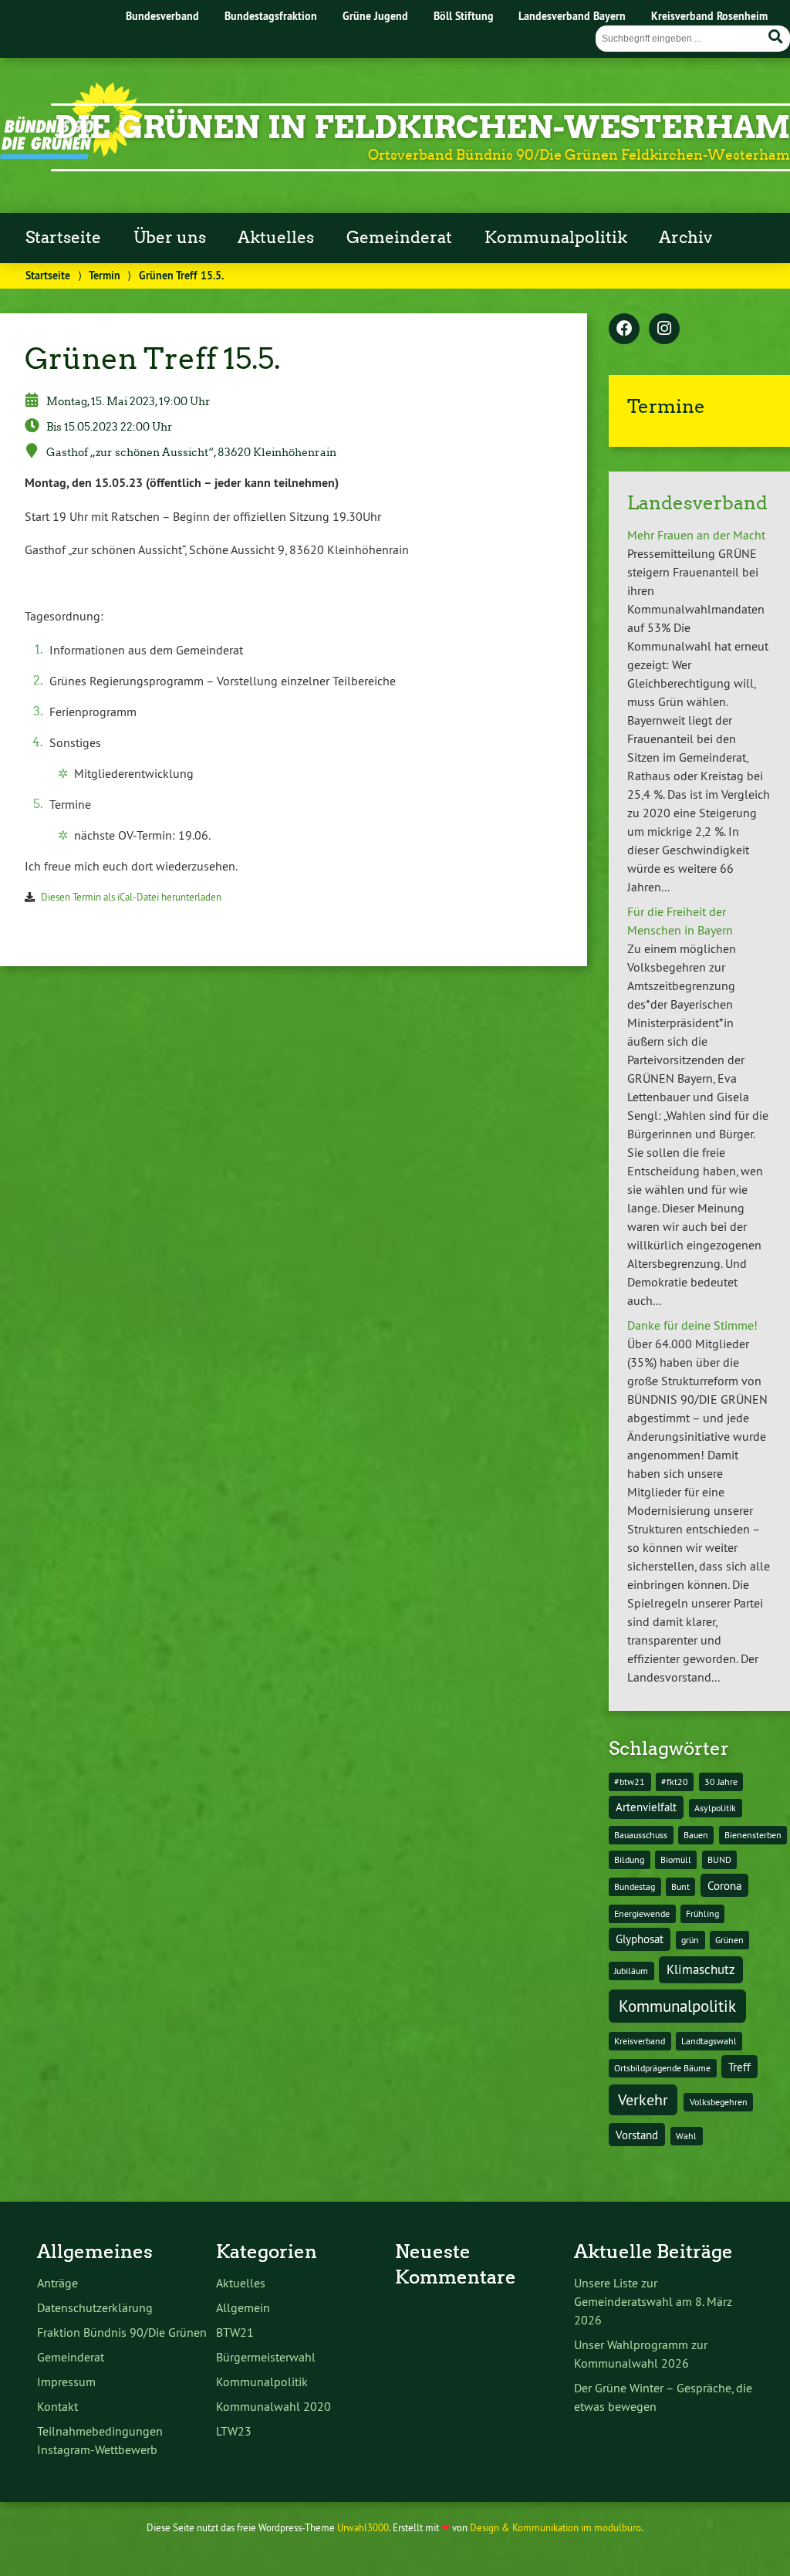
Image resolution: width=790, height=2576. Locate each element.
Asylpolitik (715, 1808)
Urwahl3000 (363, 2527)
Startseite (63, 238)
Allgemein (243, 2307)
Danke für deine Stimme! (692, 1325)
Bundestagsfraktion (271, 16)
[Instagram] (664, 330)
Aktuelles (276, 238)
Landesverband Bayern (572, 16)
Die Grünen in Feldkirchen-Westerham (422, 127)
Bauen (696, 1835)
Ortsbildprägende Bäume (662, 2068)
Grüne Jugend (375, 16)
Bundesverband (162, 16)
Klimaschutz (701, 1969)
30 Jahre (721, 1782)
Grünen (729, 1940)
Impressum (66, 2382)
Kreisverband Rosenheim (709, 16)
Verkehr (643, 2099)
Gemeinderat (399, 238)
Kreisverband (640, 2041)
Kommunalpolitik (556, 238)
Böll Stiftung (464, 16)
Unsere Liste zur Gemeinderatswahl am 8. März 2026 (653, 2301)
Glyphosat (640, 1939)
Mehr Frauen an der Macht (696, 535)
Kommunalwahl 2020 (273, 2406)
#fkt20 (675, 1782)
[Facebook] (624, 330)
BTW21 (235, 2332)
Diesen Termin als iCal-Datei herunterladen (131, 897)
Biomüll (676, 1859)
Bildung (629, 1859)
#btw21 (630, 1782)
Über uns (170, 238)
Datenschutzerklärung (95, 2307)
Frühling (702, 1913)
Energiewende (642, 1913)
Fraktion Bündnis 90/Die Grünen (122, 2332)
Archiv (685, 238)
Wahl (686, 2136)
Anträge (57, 2283)
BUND (719, 1859)
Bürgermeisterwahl (266, 2357)
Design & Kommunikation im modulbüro (555, 2527)
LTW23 (234, 2431)
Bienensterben (753, 1835)
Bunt (680, 1886)
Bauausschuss (641, 1835)
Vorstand (637, 2135)
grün (690, 1940)
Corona (724, 1886)
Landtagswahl (709, 2041)
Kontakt (57, 2406)
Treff (739, 2067)
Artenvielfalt (646, 1807)
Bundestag (635, 1886)
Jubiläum (631, 1971)
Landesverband (697, 503)
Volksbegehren (719, 2102)
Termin (105, 275)
